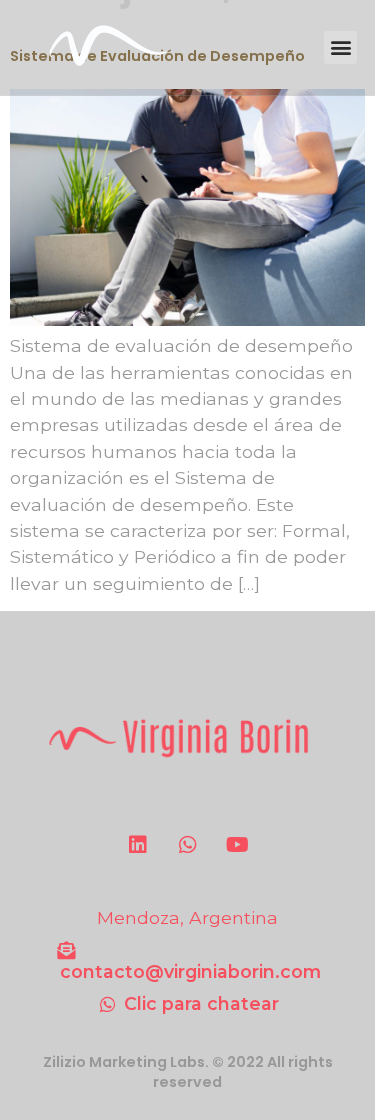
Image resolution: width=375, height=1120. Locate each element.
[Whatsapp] (188, 845)
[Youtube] (238, 845)
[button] (340, 47)
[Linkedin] (138, 845)
